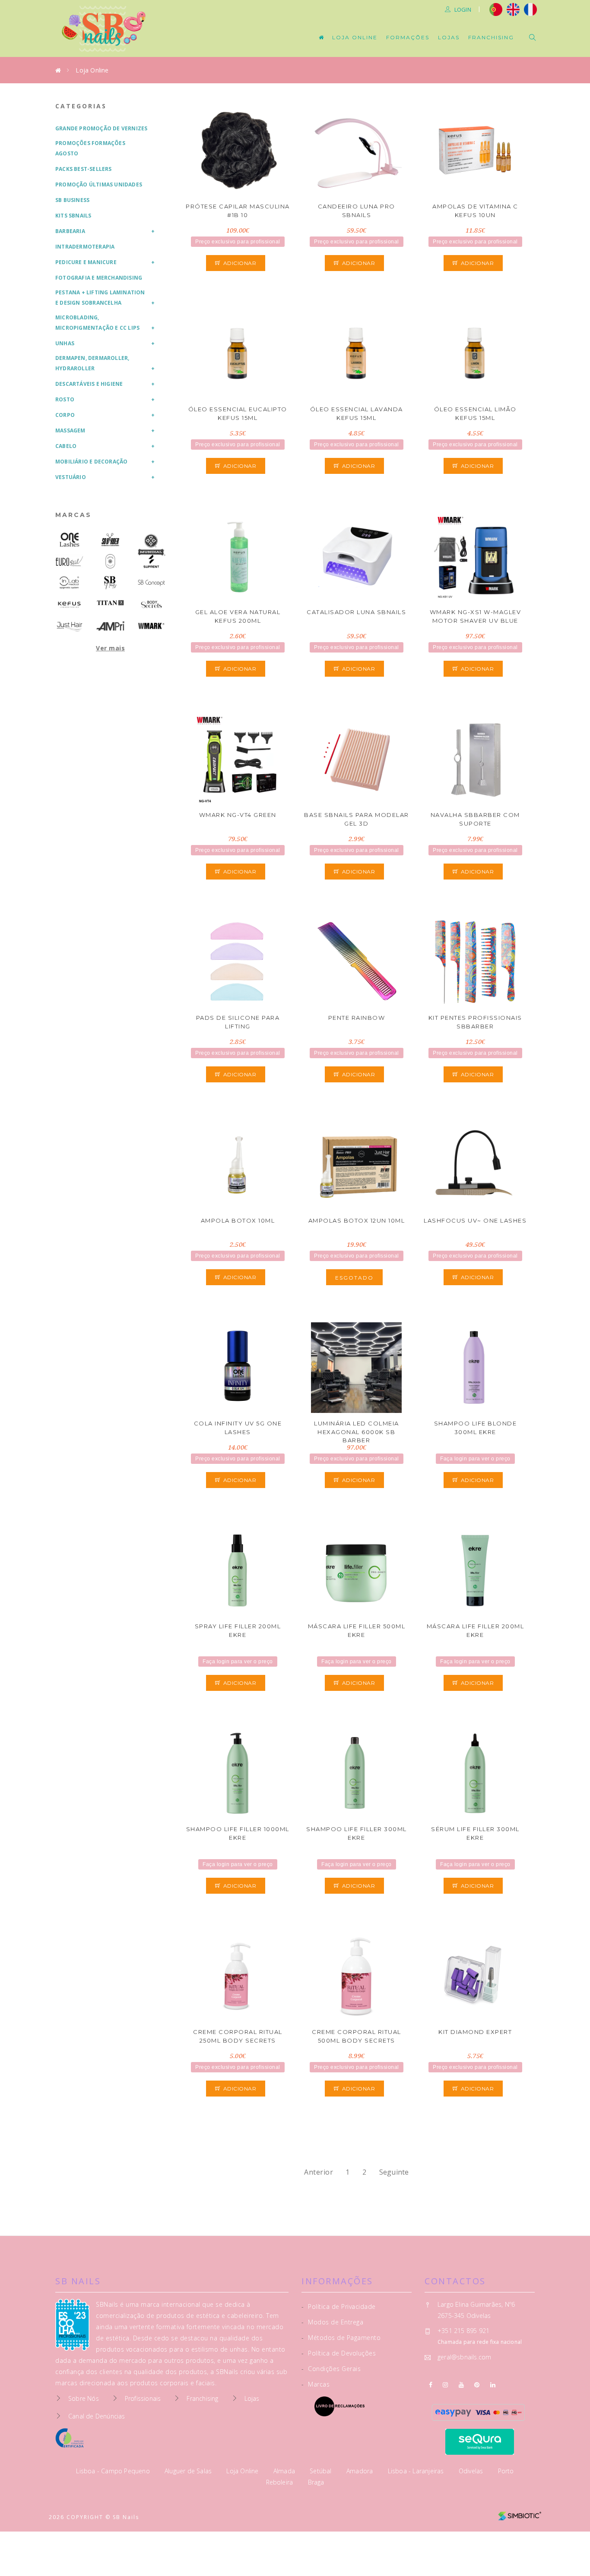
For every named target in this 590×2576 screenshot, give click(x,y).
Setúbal (322, 2471)
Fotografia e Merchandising (99, 278)
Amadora (361, 2471)
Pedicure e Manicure (86, 262)
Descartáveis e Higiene (89, 384)
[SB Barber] (110, 540)
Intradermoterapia (85, 247)
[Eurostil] (69, 561)
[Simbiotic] (520, 2513)
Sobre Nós (84, 2398)
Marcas (73, 515)
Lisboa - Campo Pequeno (114, 2471)
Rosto (65, 399)
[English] (513, 9)
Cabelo (66, 446)
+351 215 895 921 (463, 2331)
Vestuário (71, 477)
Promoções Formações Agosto (90, 148)
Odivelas (472, 2471)
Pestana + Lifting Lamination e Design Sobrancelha (100, 298)
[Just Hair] (69, 626)
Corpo (65, 415)
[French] (531, 9)
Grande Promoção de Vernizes (101, 128)
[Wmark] (151, 626)
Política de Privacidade (339, 2306)
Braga (316, 2482)
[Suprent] (151, 561)
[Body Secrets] (151, 604)
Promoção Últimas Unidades (99, 184)
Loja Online (355, 37)
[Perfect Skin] (110, 561)
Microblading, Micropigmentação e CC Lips (97, 323)
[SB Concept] (151, 583)
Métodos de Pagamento (341, 2338)
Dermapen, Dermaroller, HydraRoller (92, 363)
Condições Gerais (331, 2369)
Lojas (449, 37)
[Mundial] (151, 545)
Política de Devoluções (339, 2353)
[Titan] (110, 603)
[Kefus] (69, 604)
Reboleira (281, 2482)
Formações (408, 37)
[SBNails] (110, 583)
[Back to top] (565, 2549)
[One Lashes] (69, 540)
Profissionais (143, 2398)
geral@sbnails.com (464, 2357)
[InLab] (69, 583)
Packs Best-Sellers (84, 169)
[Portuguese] (496, 9)
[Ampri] (110, 626)
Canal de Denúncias (97, 2416)
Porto (506, 2471)
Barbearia (70, 231)
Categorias (81, 106)
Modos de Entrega (332, 2322)
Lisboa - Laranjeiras (417, 2471)
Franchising (491, 37)
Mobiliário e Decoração (91, 462)
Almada (285, 2471)
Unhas (65, 343)
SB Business (72, 200)
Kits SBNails (73, 216)
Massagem (70, 430)
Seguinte (394, 2172)
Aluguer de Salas (189, 2471)
